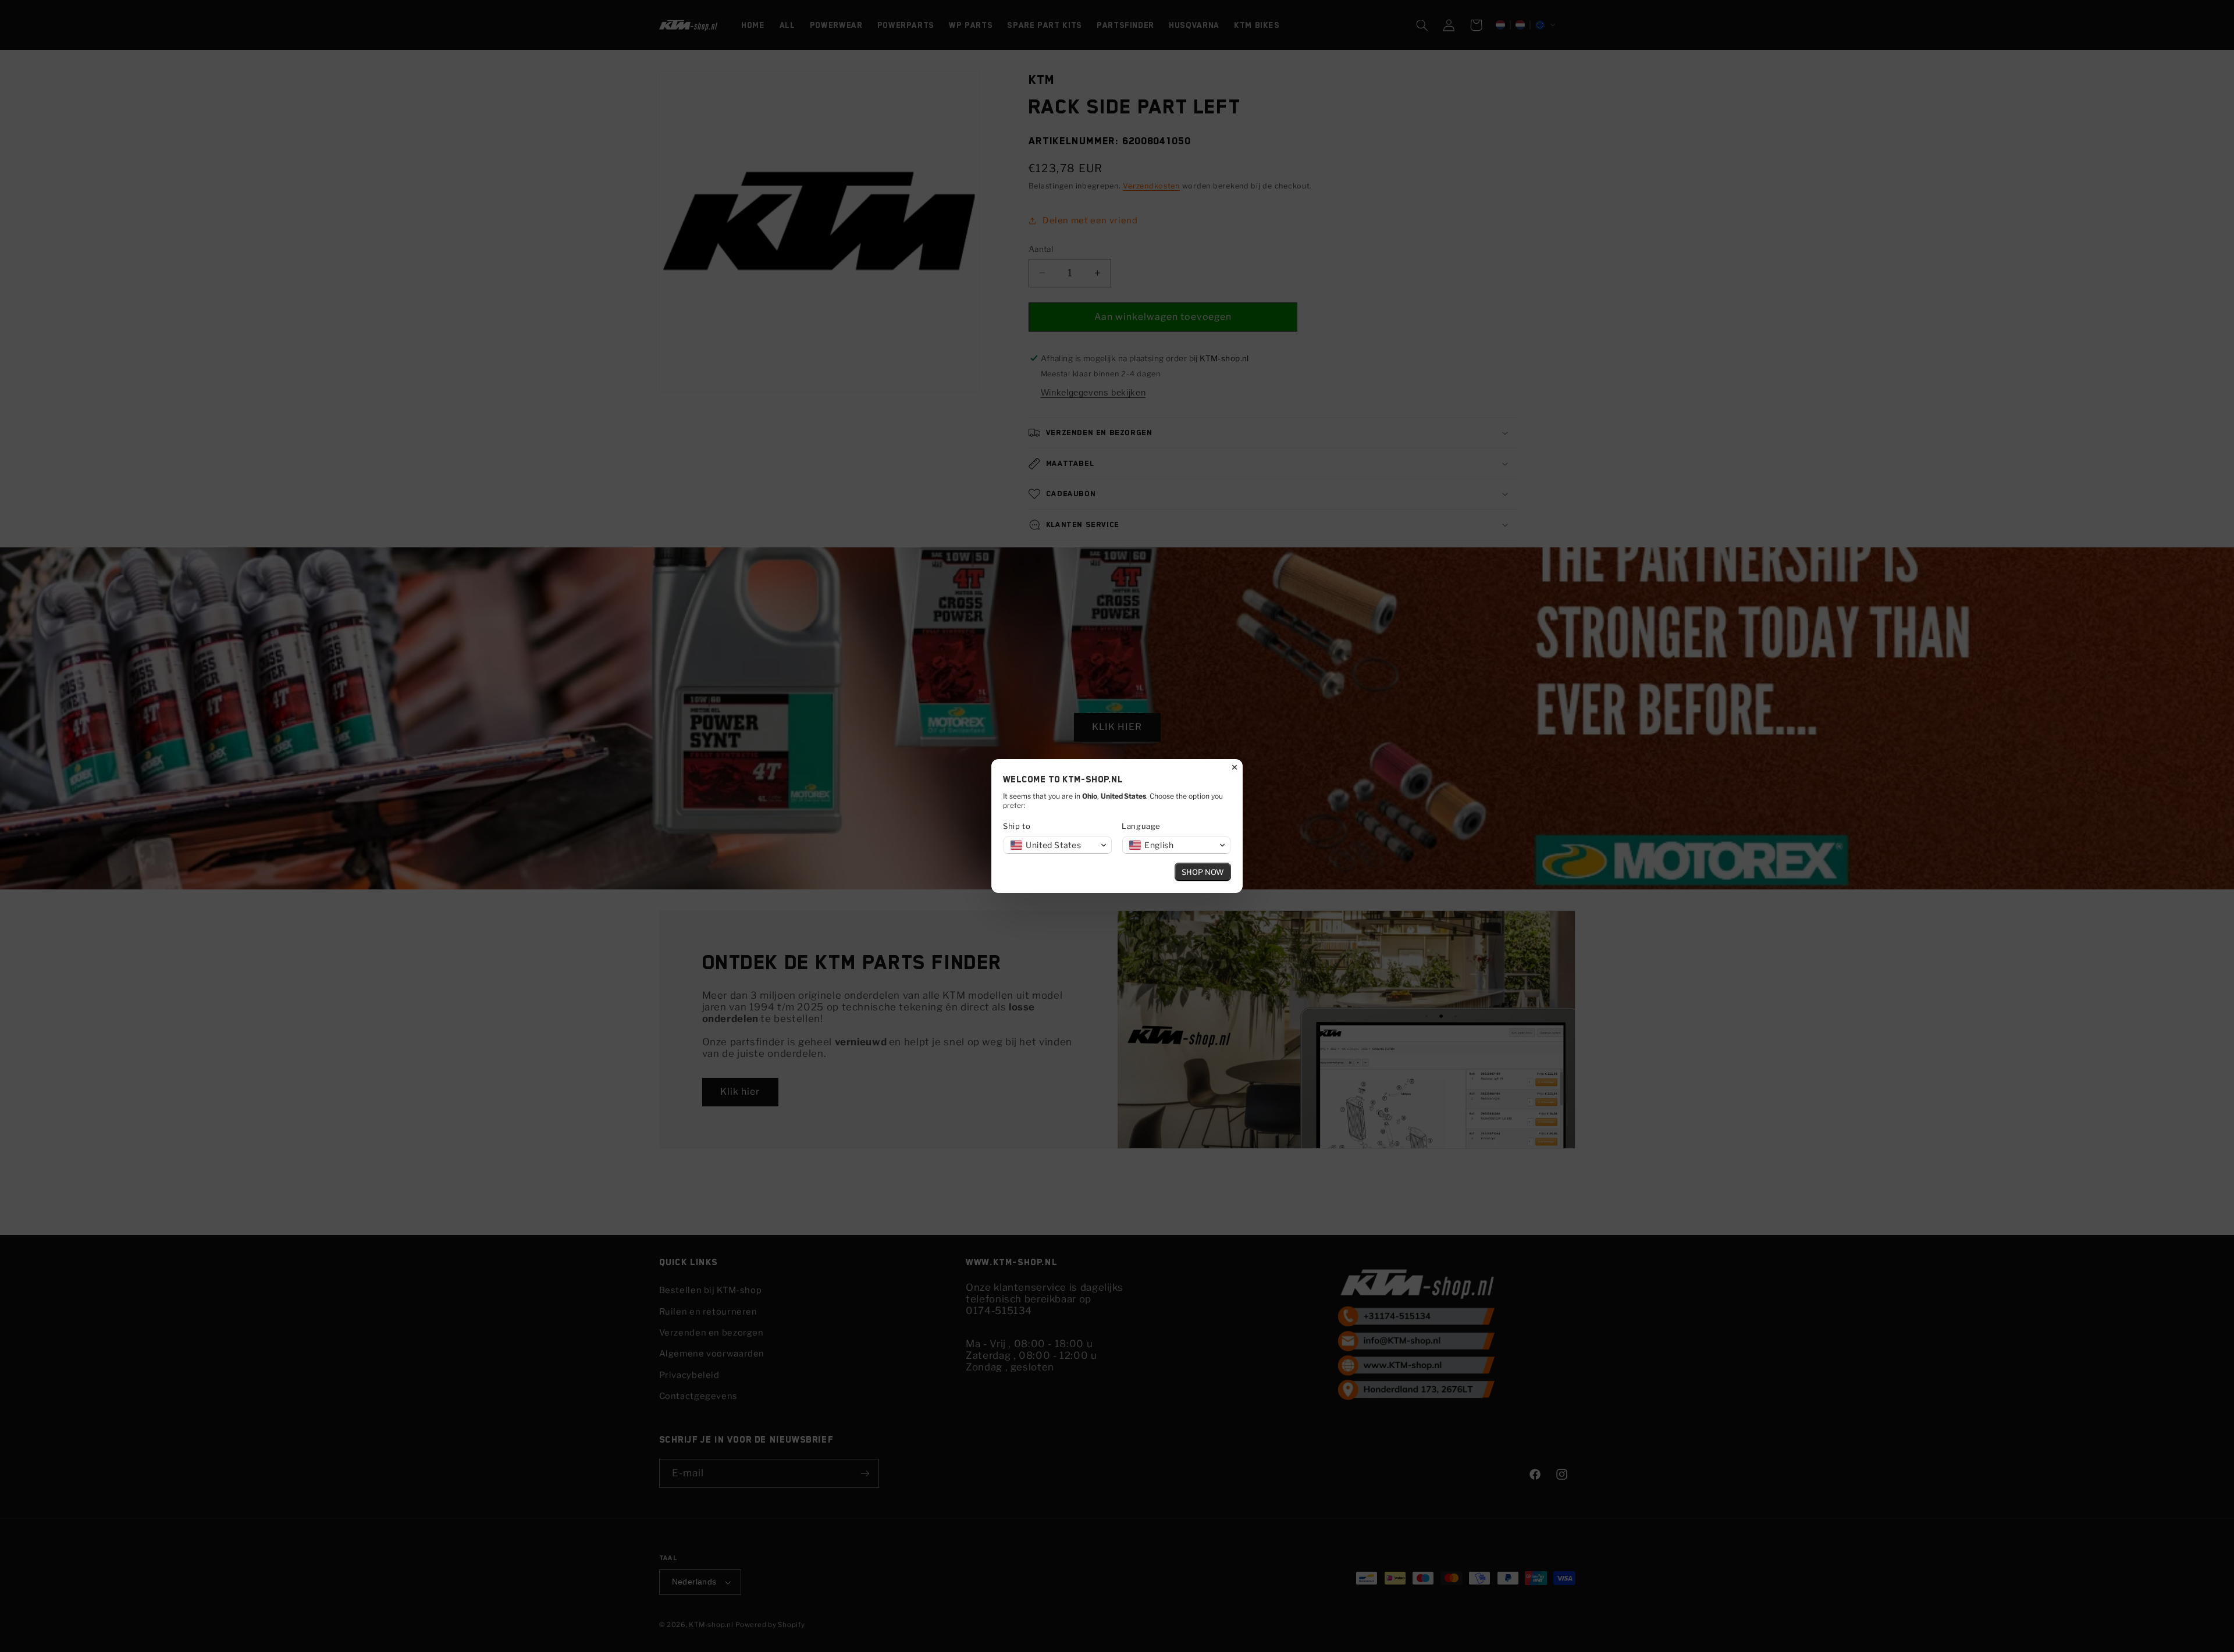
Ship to (1017, 826)
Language (1141, 826)
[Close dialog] (1235, 767)
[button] (1058, 845)
